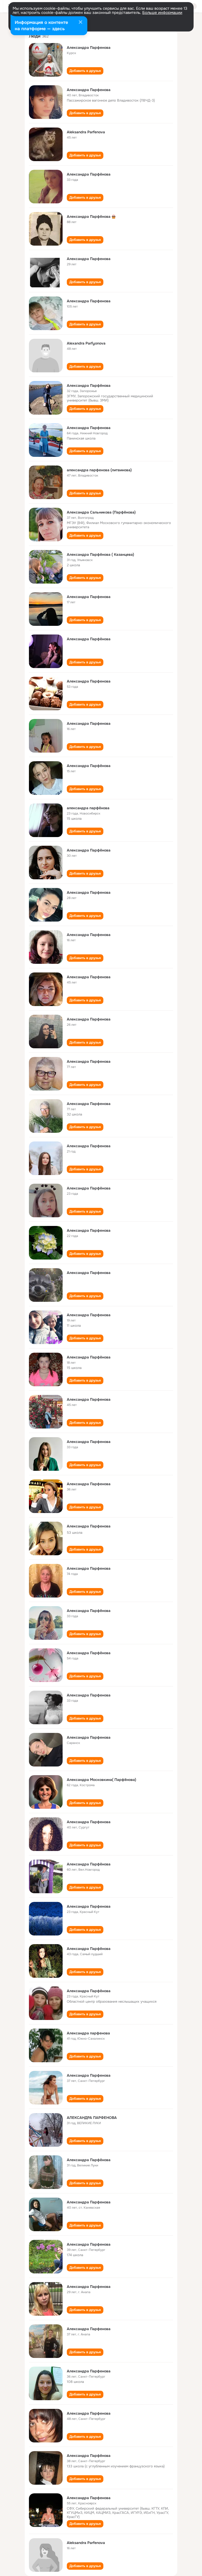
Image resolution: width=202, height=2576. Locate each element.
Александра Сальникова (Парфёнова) (101, 512)
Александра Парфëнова (89, 174)
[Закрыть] (80, 23)
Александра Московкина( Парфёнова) (102, 1780)
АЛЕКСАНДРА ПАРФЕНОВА (92, 2118)
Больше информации (162, 13)
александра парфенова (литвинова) (99, 470)
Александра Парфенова (89, 47)
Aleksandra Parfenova (86, 132)
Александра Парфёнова (89, 385)
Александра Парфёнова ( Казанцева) (100, 554)
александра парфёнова (88, 808)
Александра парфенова (88, 2033)
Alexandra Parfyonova (86, 343)
